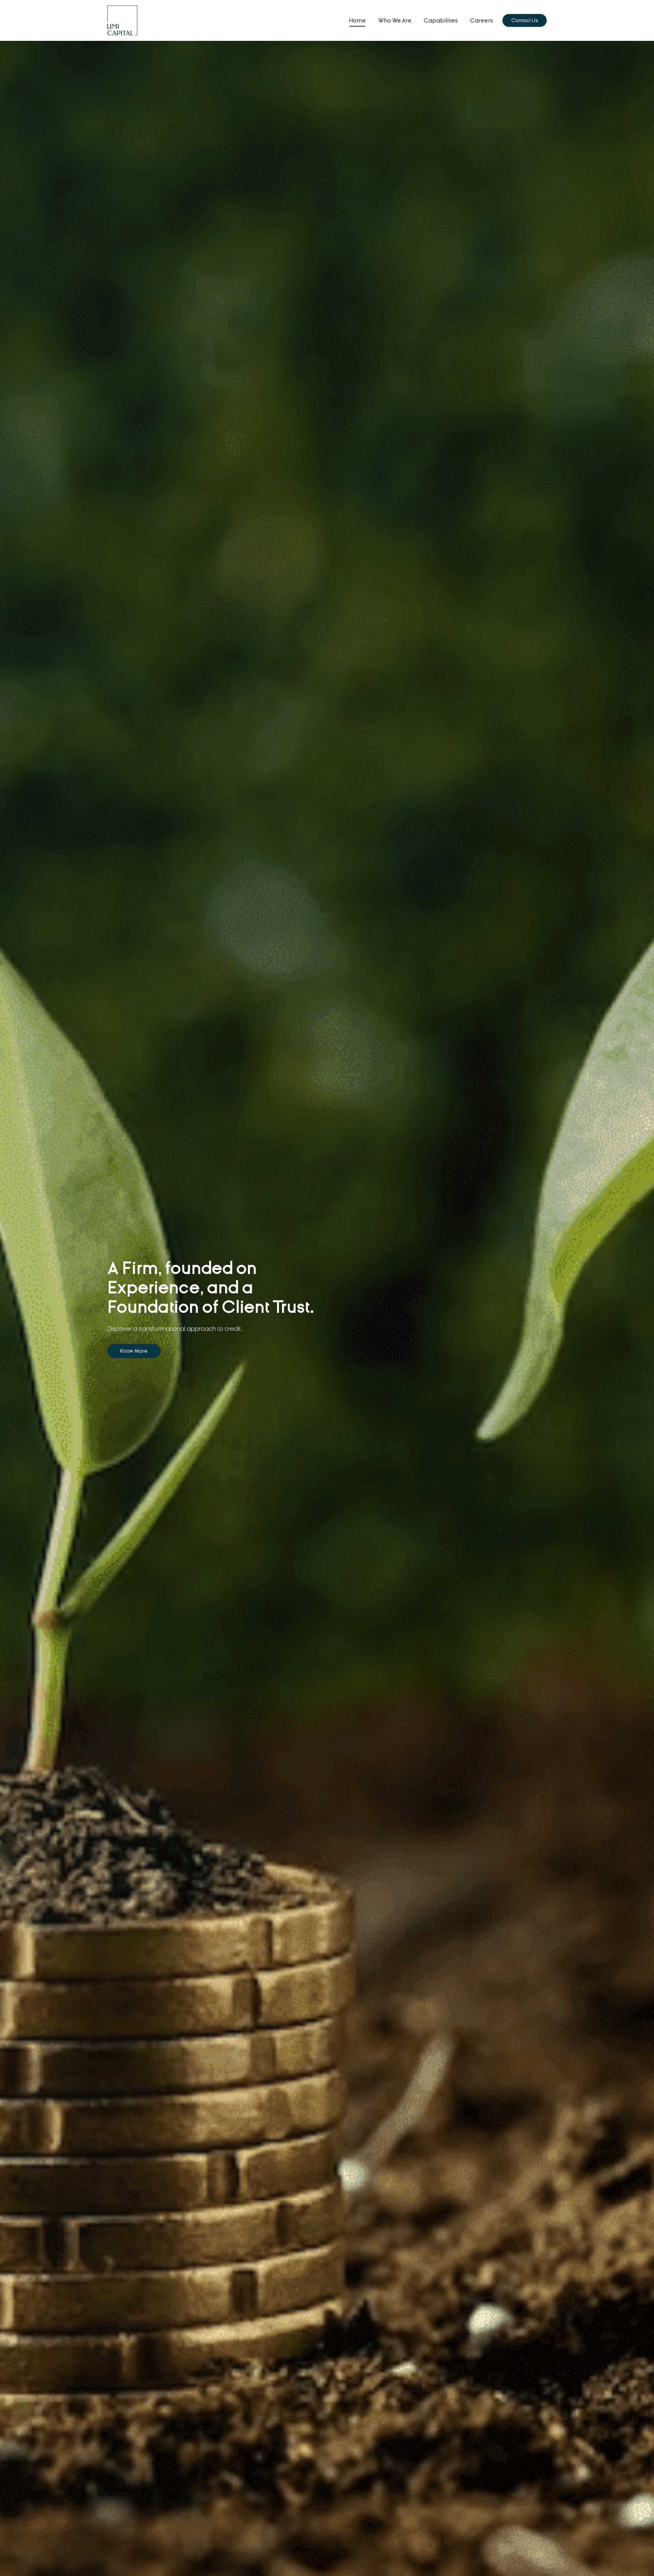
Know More (134, 1351)
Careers (481, 21)
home (357, 21)
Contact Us (525, 20)
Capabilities (441, 21)
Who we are (395, 21)
